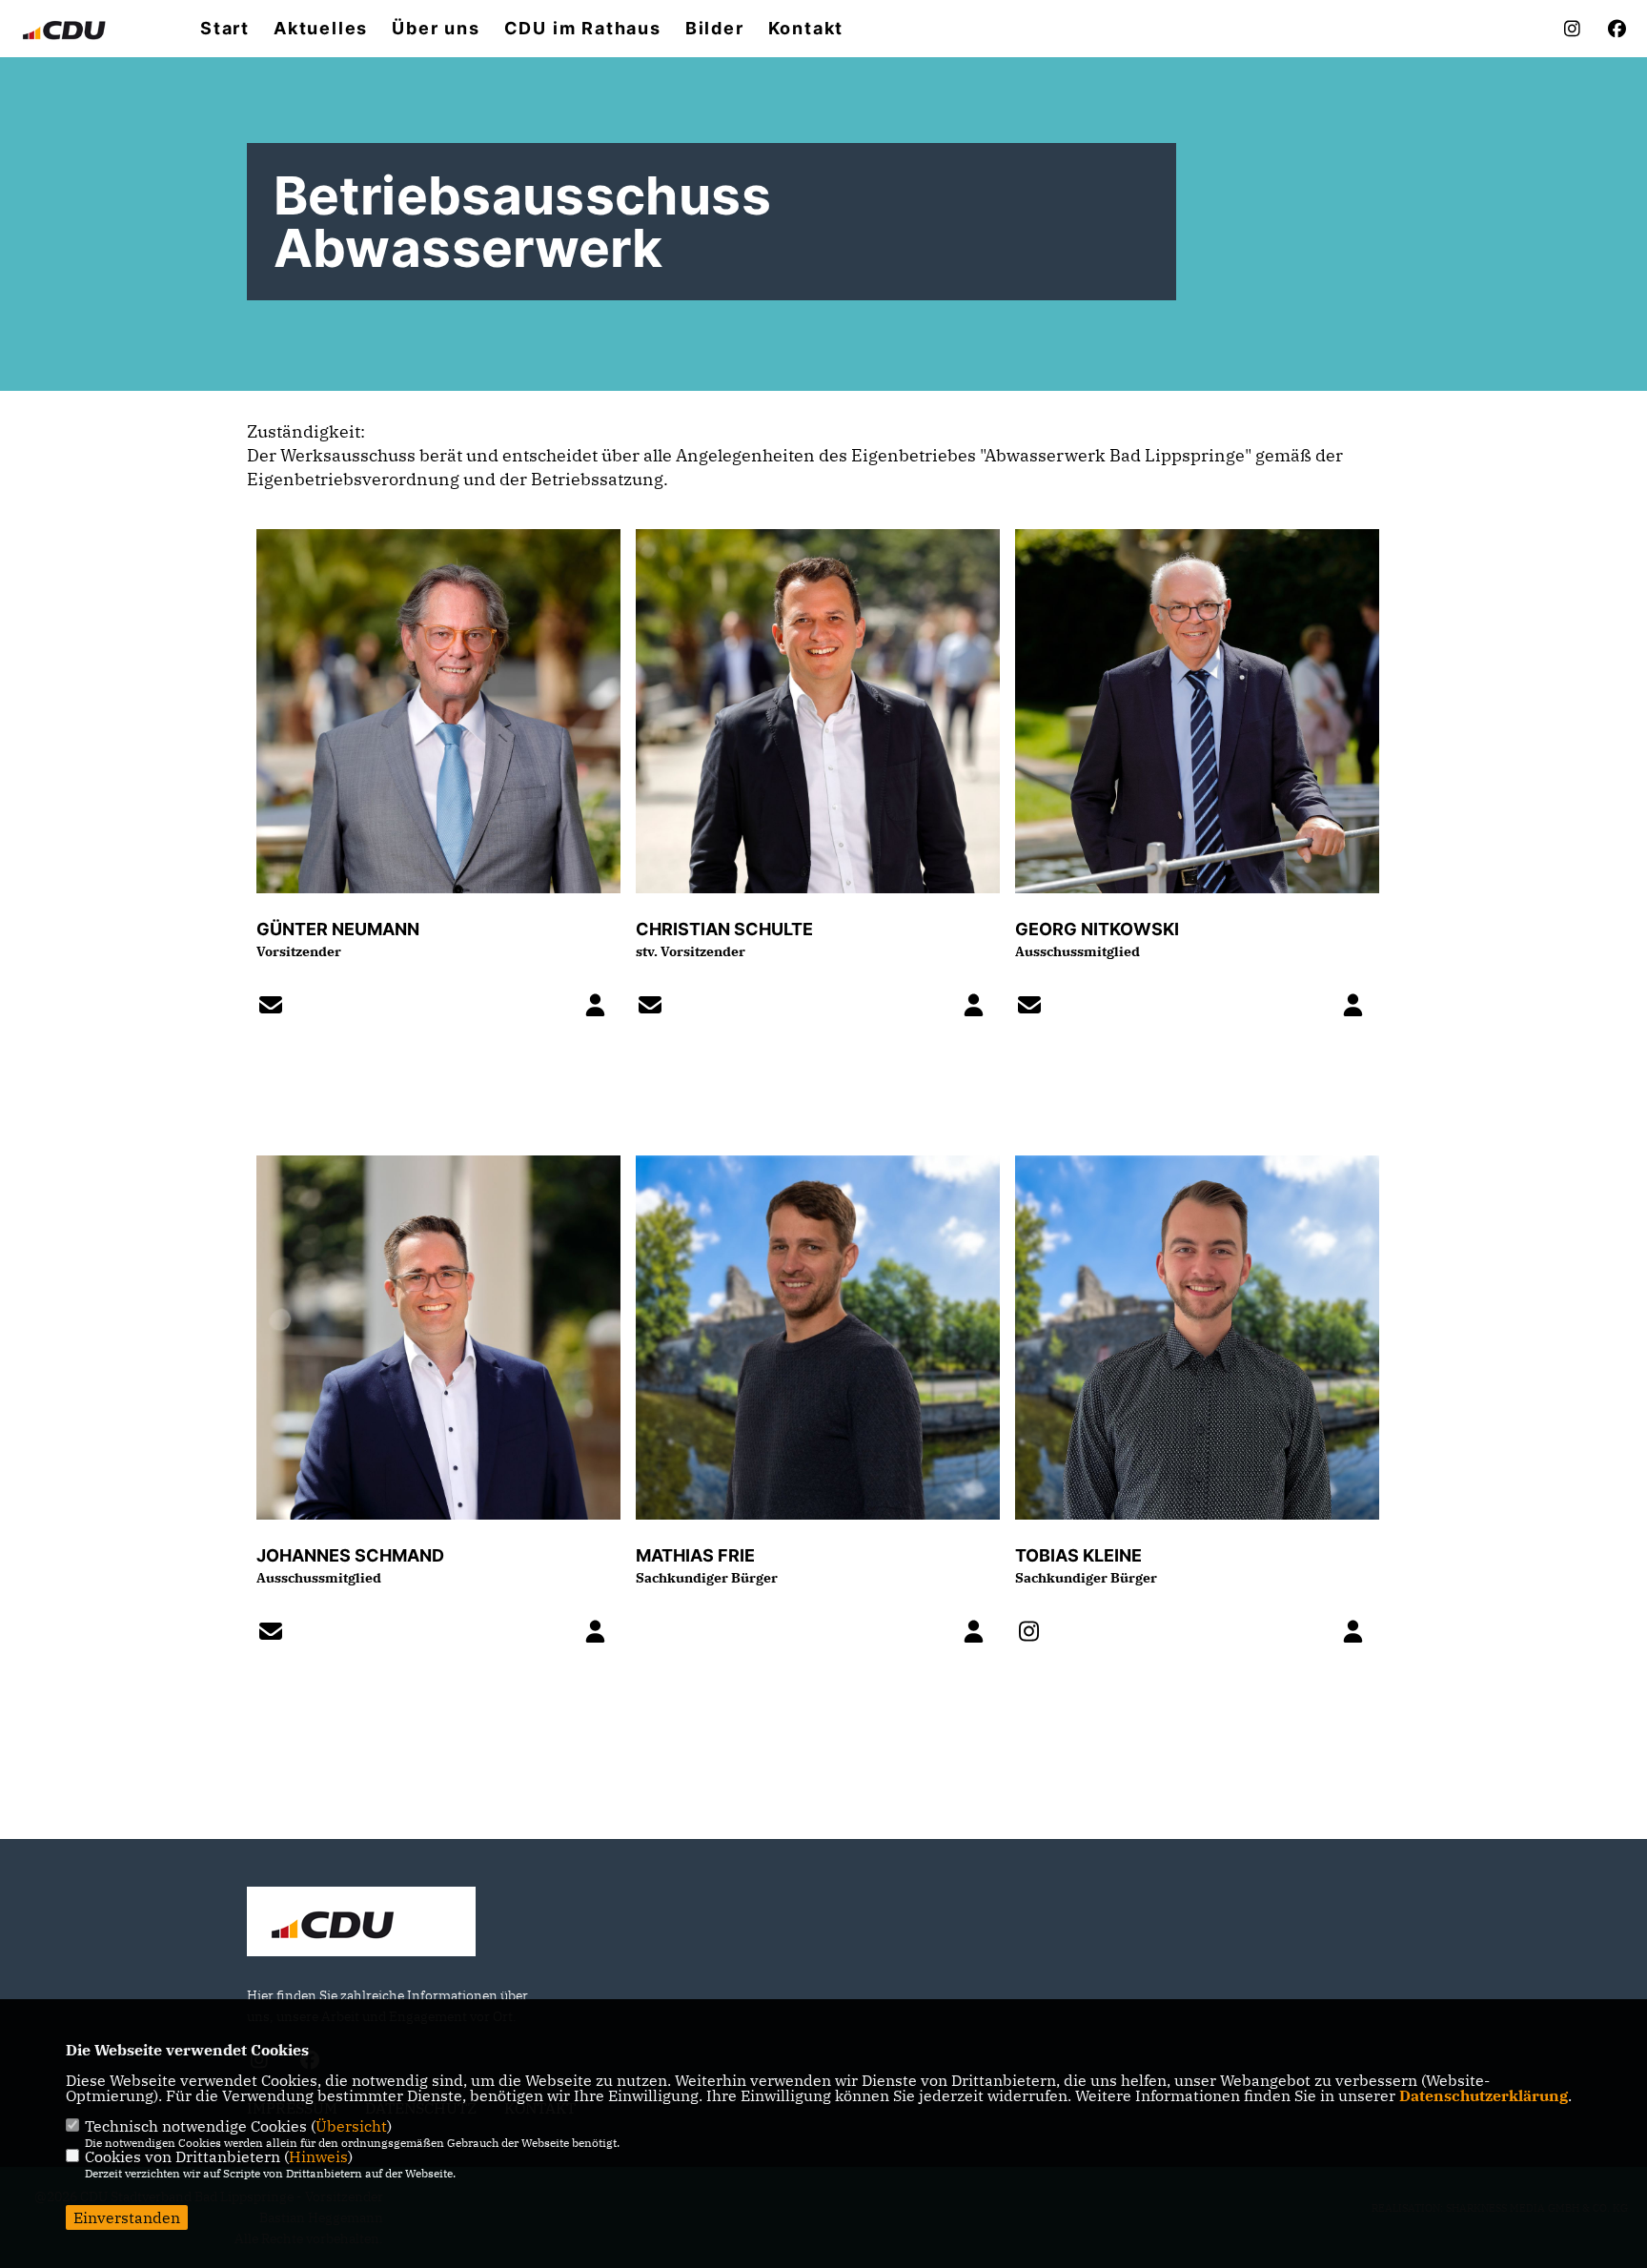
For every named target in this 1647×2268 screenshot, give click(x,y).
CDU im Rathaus (583, 29)
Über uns (436, 29)
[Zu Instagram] (1035, 1634)
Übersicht (351, 2126)
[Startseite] (361, 1924)
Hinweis (318, 2156)
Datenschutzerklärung (1484, 2095)
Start (225, 29)
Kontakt (806, 29)
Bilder (715, 29)
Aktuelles (321, 29)
